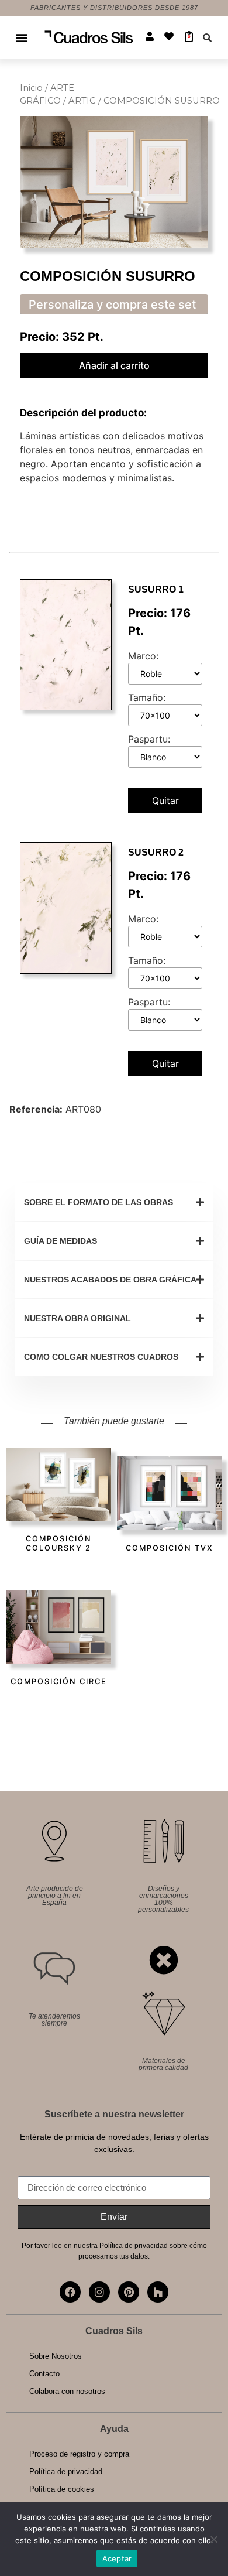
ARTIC (82, 101)
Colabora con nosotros (67, 2391)
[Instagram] (99, 2292)
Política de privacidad (66, 2471)
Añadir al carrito (114, 365)
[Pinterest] (129, 2292)
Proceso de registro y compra (79, 2454)
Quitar (165, 800)
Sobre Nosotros (56, 2356)
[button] (22, 37)
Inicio (31, 88)
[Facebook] (70, 2292)
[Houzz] (158, 2292)
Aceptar (117, 2558)
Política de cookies (62, 2489)
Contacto (44, 2374)
